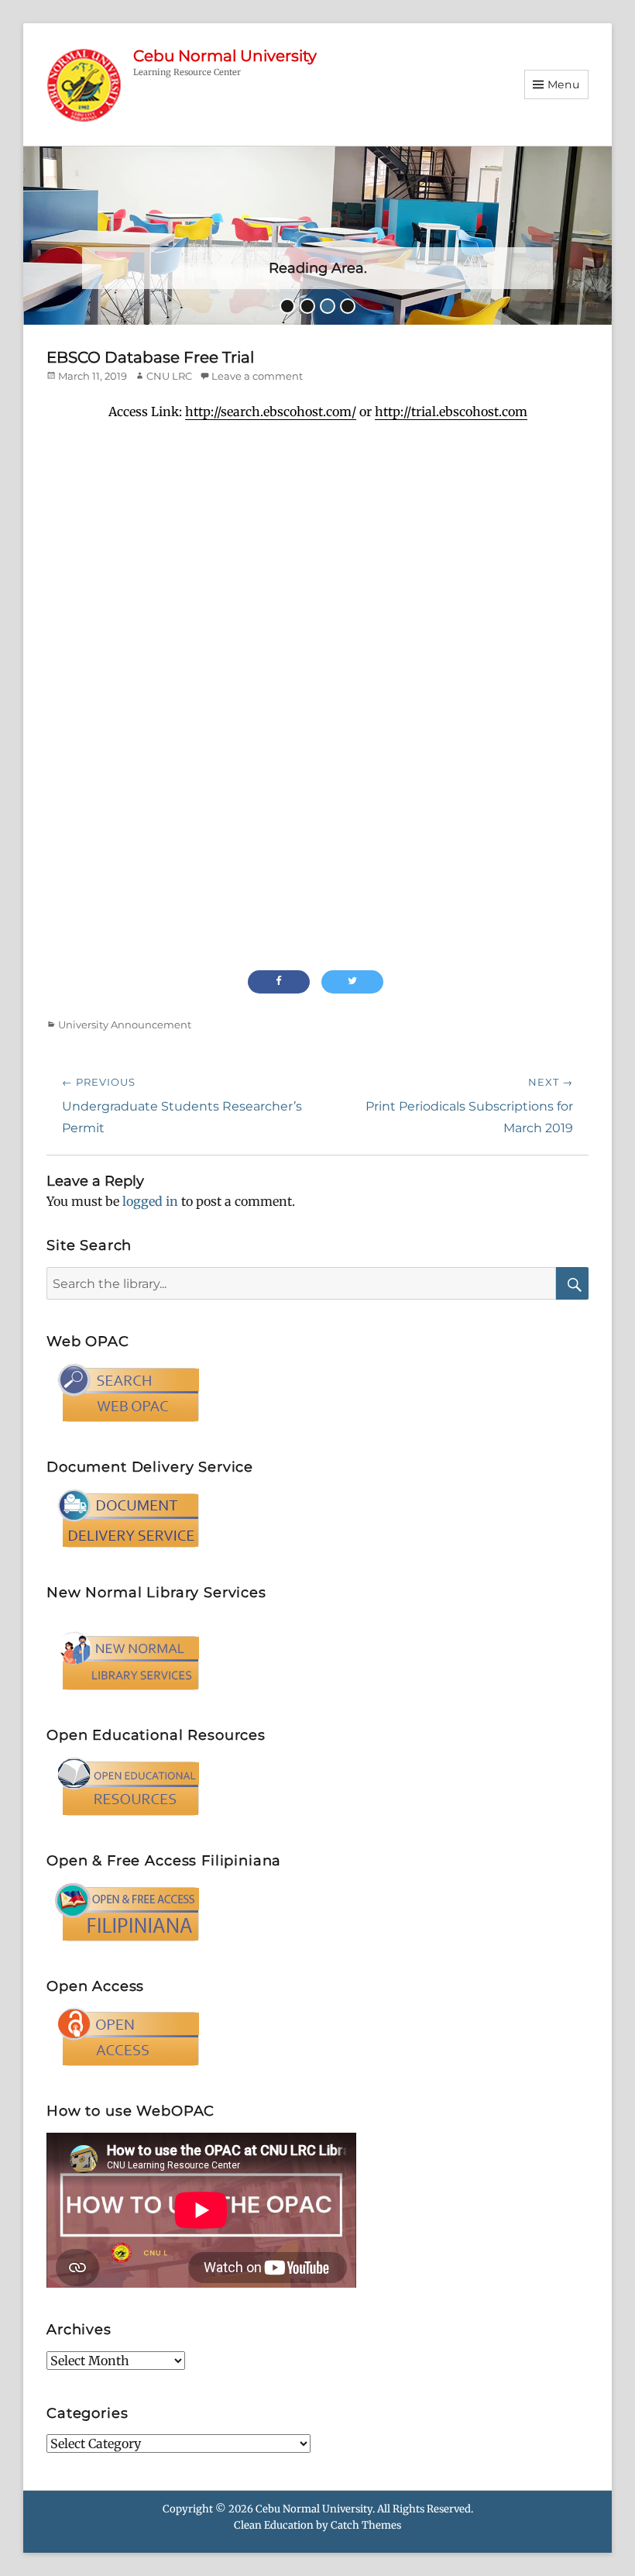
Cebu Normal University (225, 56)
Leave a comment (257, 376)
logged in (150, 1201)
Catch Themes (366, 2525)
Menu (564, 84)
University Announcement (125, 1025)
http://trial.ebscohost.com (451, 412)
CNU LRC (169, 376)
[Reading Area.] (317, 235)
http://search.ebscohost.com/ (271, 412)
